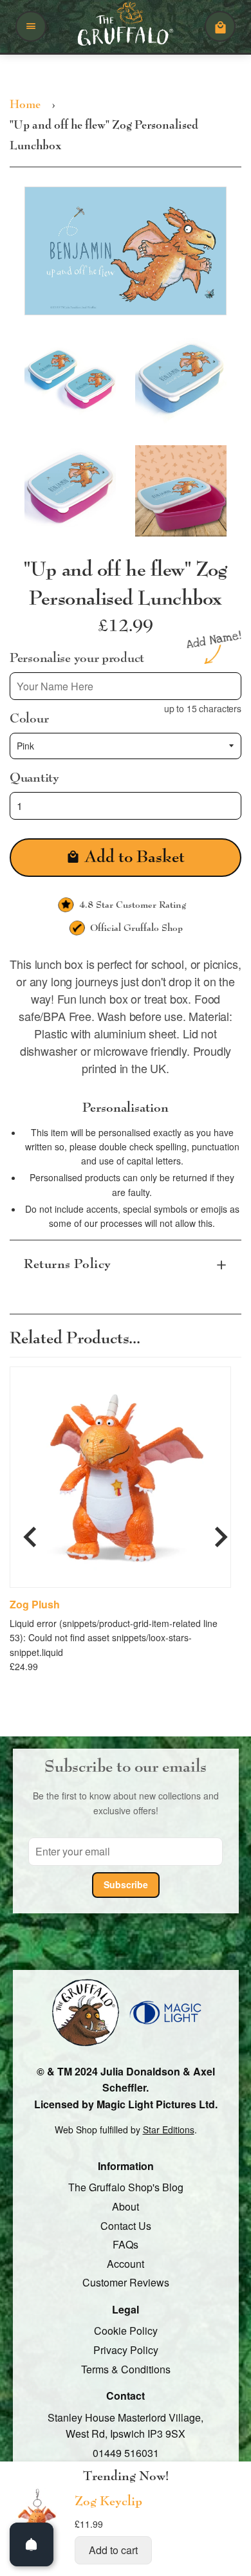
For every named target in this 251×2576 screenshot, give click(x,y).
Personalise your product (77, 658)
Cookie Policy (126, 2331)
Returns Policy (68, 1265)
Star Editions (169, 2130)
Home (25, 105)
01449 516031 (126, 2453)
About (126, 2206)
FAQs (126, 2244)
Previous (30, 1532)
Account (126, 2264)
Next (221, 1532)
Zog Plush (35, 1605)
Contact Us (126, 2226)
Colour (29, 719)
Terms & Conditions (126, 2369)
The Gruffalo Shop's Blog (126, 2188)
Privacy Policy (126, 2350)
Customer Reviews (126, 2282)
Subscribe (126, 1884)
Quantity (34, 778)
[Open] (32, 2544)
